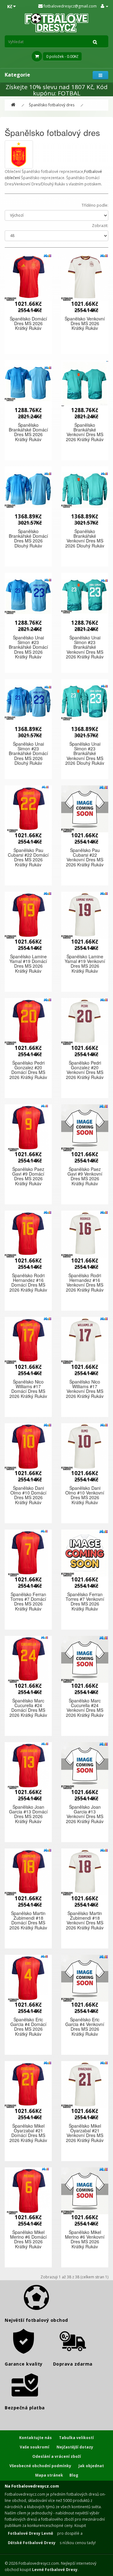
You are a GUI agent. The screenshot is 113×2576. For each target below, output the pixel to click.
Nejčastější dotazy (75, 2447)
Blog (74, 2475)
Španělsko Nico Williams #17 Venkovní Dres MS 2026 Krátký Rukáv (85, 1389)
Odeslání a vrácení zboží (57, 2456)
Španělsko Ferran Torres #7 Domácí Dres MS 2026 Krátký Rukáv (28, 1601)
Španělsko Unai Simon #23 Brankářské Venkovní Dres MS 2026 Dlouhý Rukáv (85, 754)
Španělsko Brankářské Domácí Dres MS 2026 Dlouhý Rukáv (28, 538)
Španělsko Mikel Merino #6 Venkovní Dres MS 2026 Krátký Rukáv (85, 2239)
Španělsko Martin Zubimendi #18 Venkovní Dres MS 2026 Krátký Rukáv (85, 1920)
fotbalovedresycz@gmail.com (70, 6)
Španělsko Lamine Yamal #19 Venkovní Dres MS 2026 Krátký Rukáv (85, 964)
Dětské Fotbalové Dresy (32, 2543)
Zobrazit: (100, 226)
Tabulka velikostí (76, 2438)
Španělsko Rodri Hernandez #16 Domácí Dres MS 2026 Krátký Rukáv (28, 1283)
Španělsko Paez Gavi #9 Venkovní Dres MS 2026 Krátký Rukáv (85, 1176)
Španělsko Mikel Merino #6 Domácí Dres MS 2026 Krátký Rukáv (28, 2239)
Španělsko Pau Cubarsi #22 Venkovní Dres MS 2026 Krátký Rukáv (85, 857)
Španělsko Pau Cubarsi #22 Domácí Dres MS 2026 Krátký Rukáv (28, 857)
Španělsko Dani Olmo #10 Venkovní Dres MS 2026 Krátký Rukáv (85, 1495)
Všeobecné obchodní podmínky (40, 2466)
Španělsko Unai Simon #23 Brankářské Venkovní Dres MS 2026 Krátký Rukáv (85, 647)
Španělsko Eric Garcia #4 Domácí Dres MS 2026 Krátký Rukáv (28, 2027)
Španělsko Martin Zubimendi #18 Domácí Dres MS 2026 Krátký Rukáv (28, 1920)
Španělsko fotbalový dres (52, 105)
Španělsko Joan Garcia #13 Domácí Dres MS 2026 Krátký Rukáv (28, 1814)
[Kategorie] (100, 75)
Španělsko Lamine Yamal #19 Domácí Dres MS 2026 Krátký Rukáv (28, 964)
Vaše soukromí (35, 2447)
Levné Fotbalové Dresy (55, 2570)
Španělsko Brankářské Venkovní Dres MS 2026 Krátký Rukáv (85, 432)
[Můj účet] (105, 6)
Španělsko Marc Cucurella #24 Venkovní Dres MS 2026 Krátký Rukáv (85, 1708)
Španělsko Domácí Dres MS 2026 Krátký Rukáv (28, 323)
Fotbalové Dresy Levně (30, 2533)
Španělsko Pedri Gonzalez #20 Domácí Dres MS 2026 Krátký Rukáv (28, 1070)
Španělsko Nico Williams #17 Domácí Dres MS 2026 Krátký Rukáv (28, 1389)
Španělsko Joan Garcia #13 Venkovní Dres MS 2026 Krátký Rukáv (85, 1814)
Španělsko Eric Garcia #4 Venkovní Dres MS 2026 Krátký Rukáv (85, 2027)
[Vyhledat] (95, 42)
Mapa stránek (49, 2475)
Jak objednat (91, 2466)
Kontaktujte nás (35, 2438)
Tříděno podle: (95, 205)
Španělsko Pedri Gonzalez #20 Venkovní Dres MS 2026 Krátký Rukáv (85, 1070)
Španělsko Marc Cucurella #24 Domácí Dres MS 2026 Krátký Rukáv (28, 1708)
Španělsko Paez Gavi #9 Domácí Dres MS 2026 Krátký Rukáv (28, 1176)
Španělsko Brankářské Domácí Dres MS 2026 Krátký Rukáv (28, 432)
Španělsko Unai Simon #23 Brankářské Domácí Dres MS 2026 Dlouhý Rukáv (28, 754)
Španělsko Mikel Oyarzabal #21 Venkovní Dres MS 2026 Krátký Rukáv (85, 2133)
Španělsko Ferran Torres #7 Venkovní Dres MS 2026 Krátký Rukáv (85, 1601)
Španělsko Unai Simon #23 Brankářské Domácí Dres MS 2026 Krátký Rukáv (28, 647)
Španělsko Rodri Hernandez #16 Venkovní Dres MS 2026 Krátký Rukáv (85, 1283)
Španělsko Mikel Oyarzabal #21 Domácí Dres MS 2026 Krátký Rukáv (28, 2133)
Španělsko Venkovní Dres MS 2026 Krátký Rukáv (85, 323)
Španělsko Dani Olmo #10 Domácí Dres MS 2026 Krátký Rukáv (28, 1495)
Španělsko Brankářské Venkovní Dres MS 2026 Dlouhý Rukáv (85, 538)
